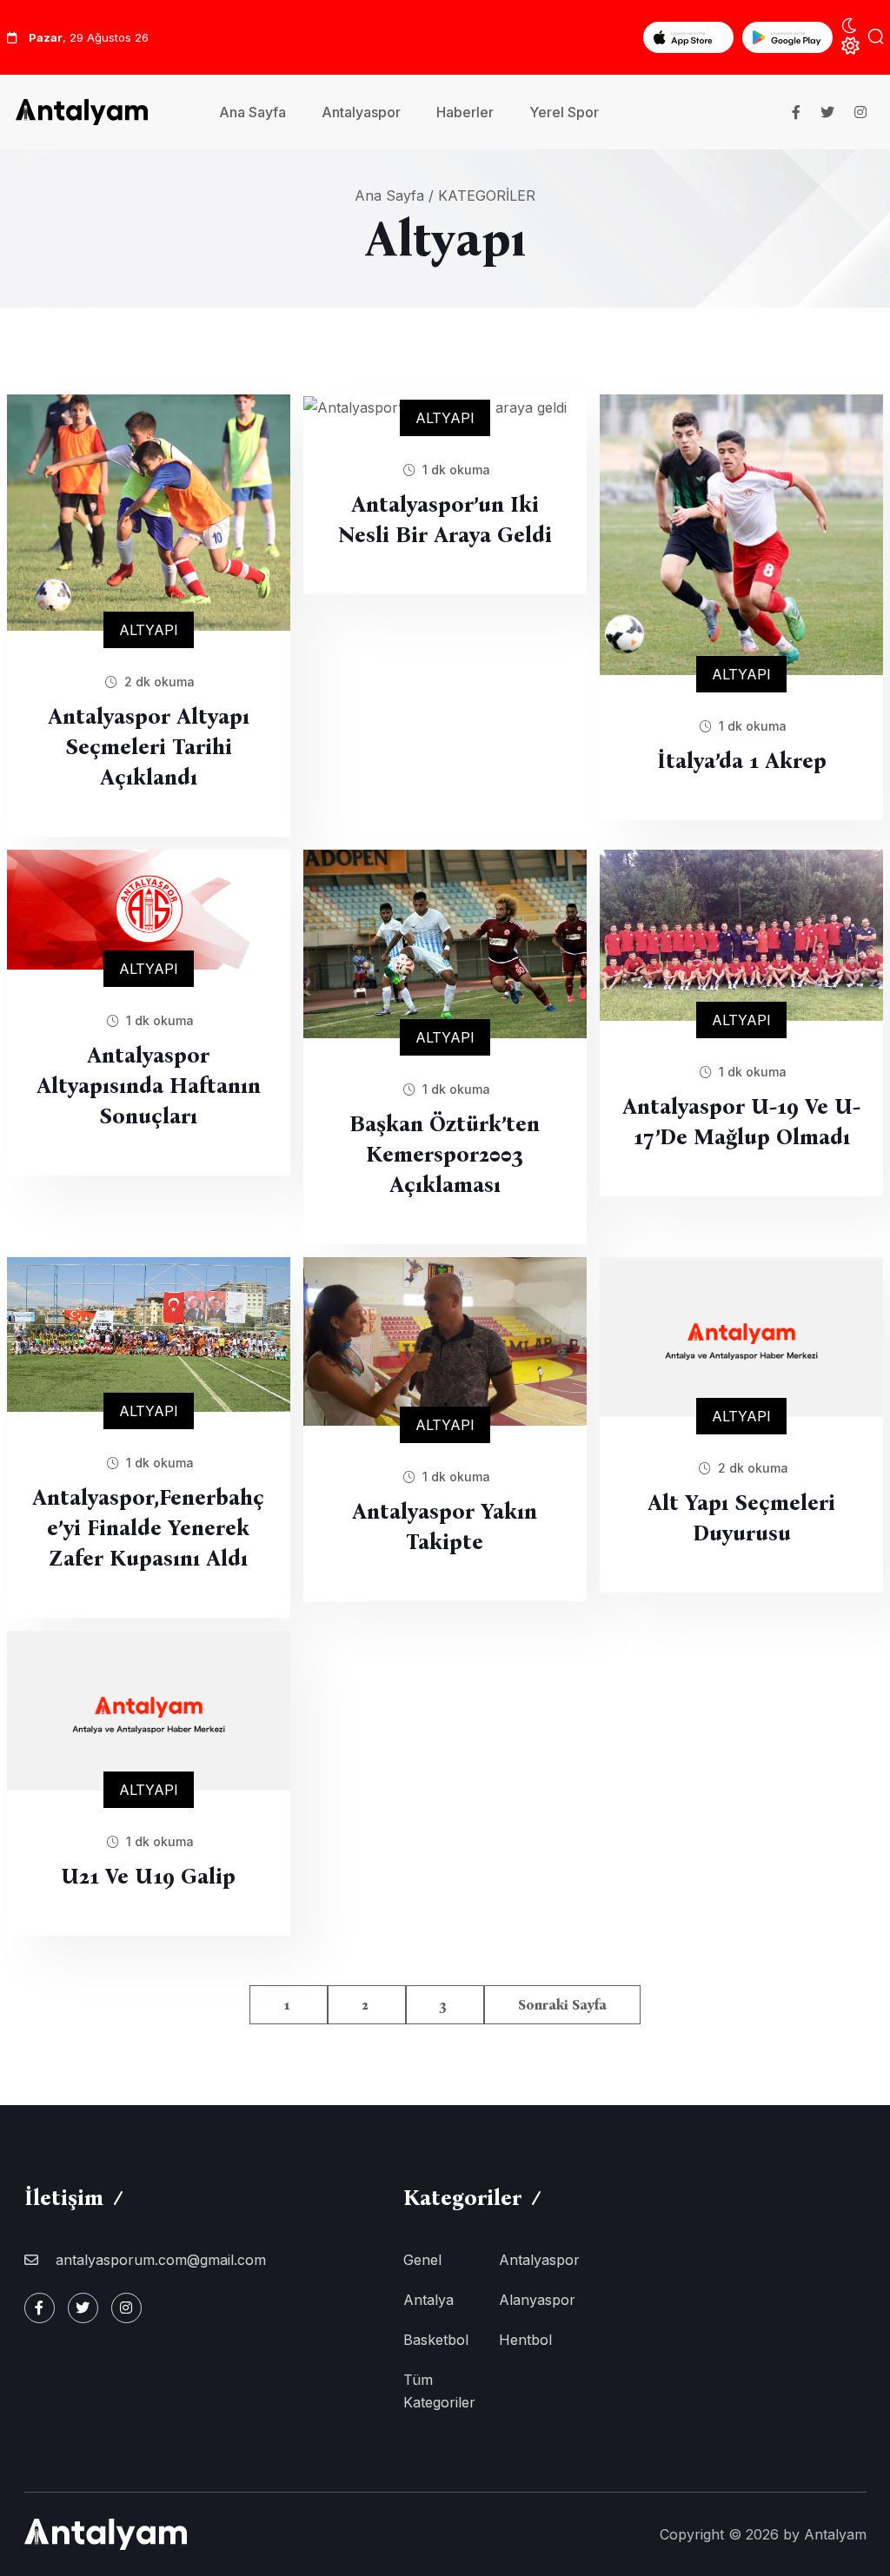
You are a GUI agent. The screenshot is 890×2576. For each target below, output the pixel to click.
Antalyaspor (361, 112)
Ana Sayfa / (394, 195)
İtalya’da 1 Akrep (742, 761)
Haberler (465, 112)
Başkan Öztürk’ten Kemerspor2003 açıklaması (445, 1155)
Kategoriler (487, 195)
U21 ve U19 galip (148, 1877)
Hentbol (525, 2340)
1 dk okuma (455, 470)
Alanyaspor (537, 2300)
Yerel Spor (564, 112)
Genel (422, 2260)
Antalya (428, 2300)
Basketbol (436, 2340)
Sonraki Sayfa (562, 2005)
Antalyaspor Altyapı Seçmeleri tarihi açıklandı (149, 747)
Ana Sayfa (252, 112)
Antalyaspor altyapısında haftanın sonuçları (149, 1086)
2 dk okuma (158, 682)
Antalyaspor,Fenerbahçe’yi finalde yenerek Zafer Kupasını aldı (148, 1528)
